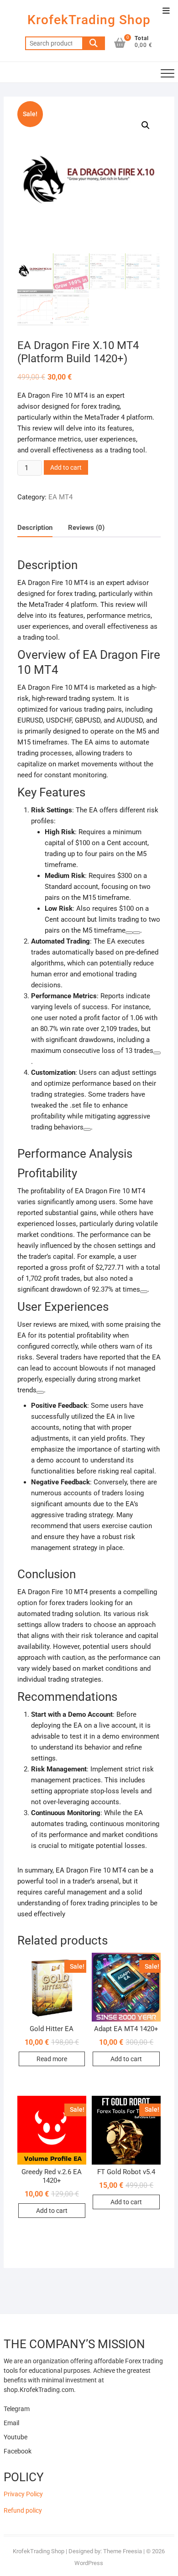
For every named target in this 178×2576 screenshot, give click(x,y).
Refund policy (23, 2510)
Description (35, 528)
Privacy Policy (23, 2494)
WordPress (89, 2563)
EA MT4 (60, 497)
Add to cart (66, 467)
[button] (146, 125)
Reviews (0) (86, 528)
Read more (52, 2059)
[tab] (35, 528)
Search (94, 43)
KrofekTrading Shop (89, 20)
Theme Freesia (123, 2551)
